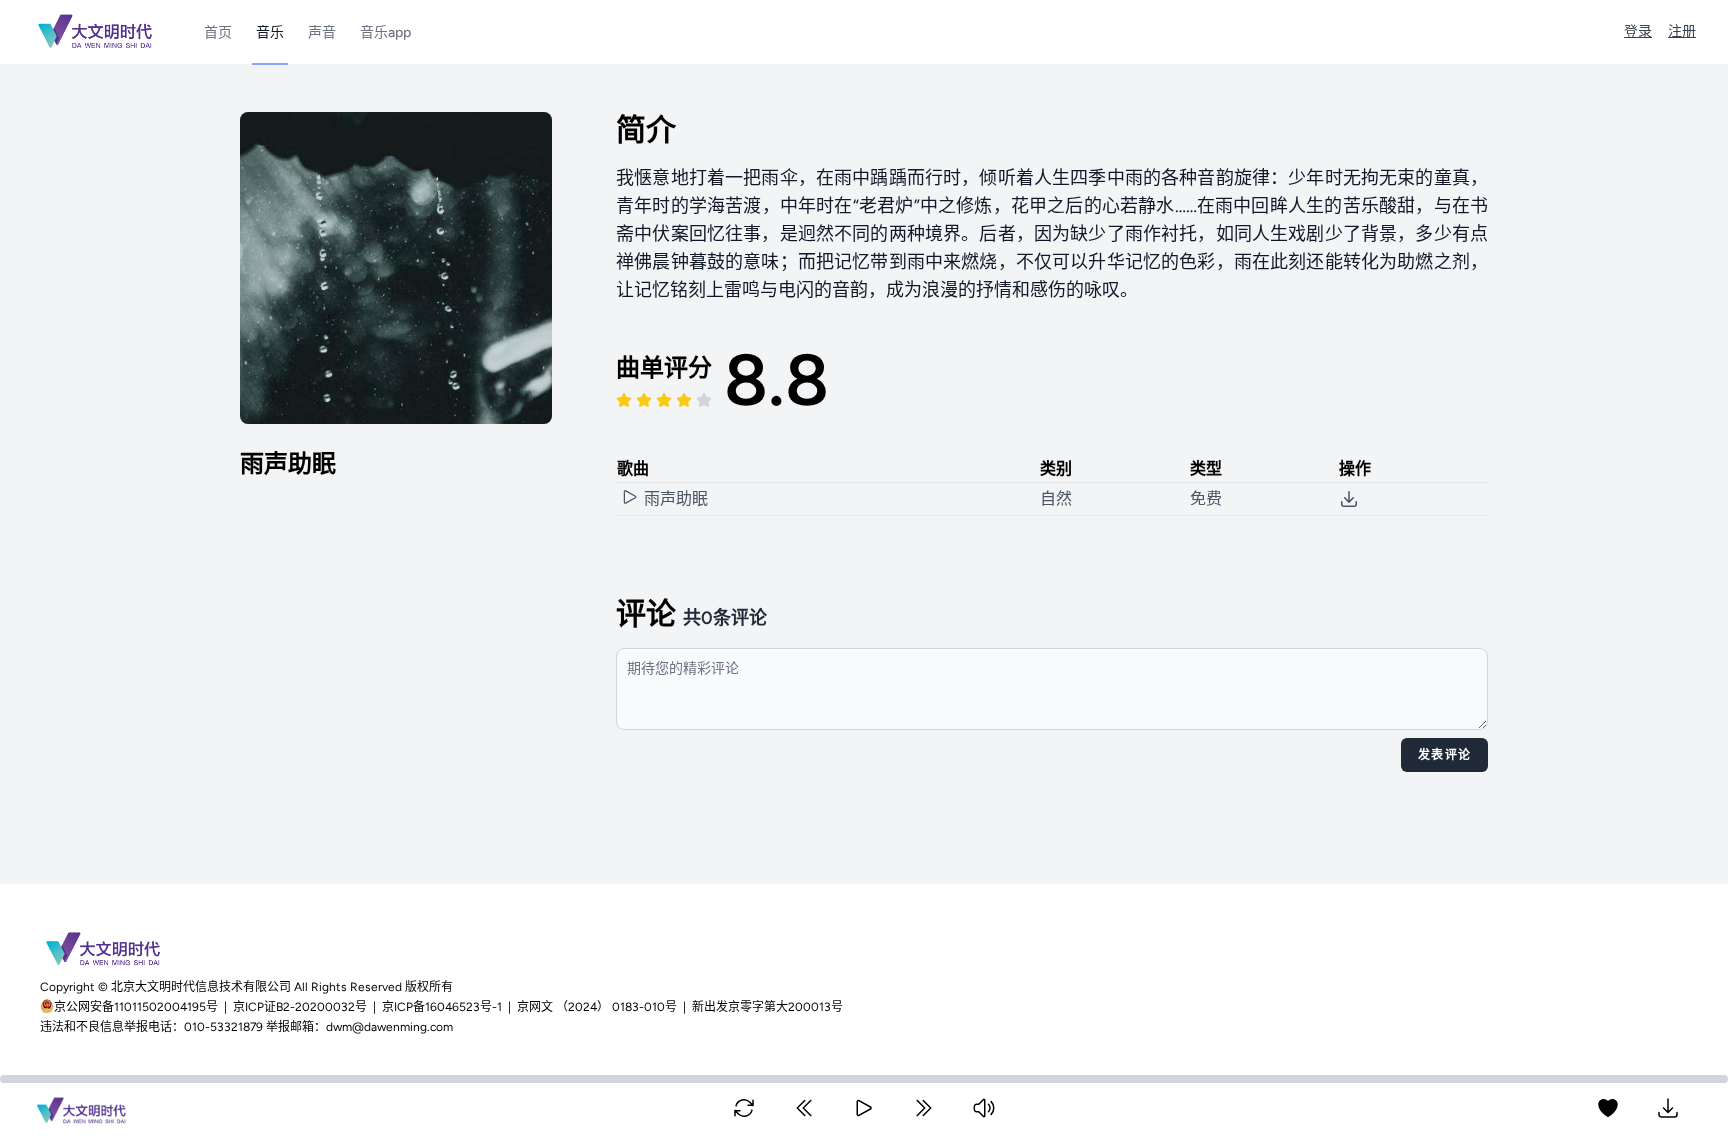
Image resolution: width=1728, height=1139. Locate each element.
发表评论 (1444, 755)
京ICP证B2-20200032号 (300, 1007)
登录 (1638, 31)
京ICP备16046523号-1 (442, 1007)
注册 (1682, 31)
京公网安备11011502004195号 (137, 1007)
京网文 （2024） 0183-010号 (597, 1007)
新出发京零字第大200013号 (767, 1007)
